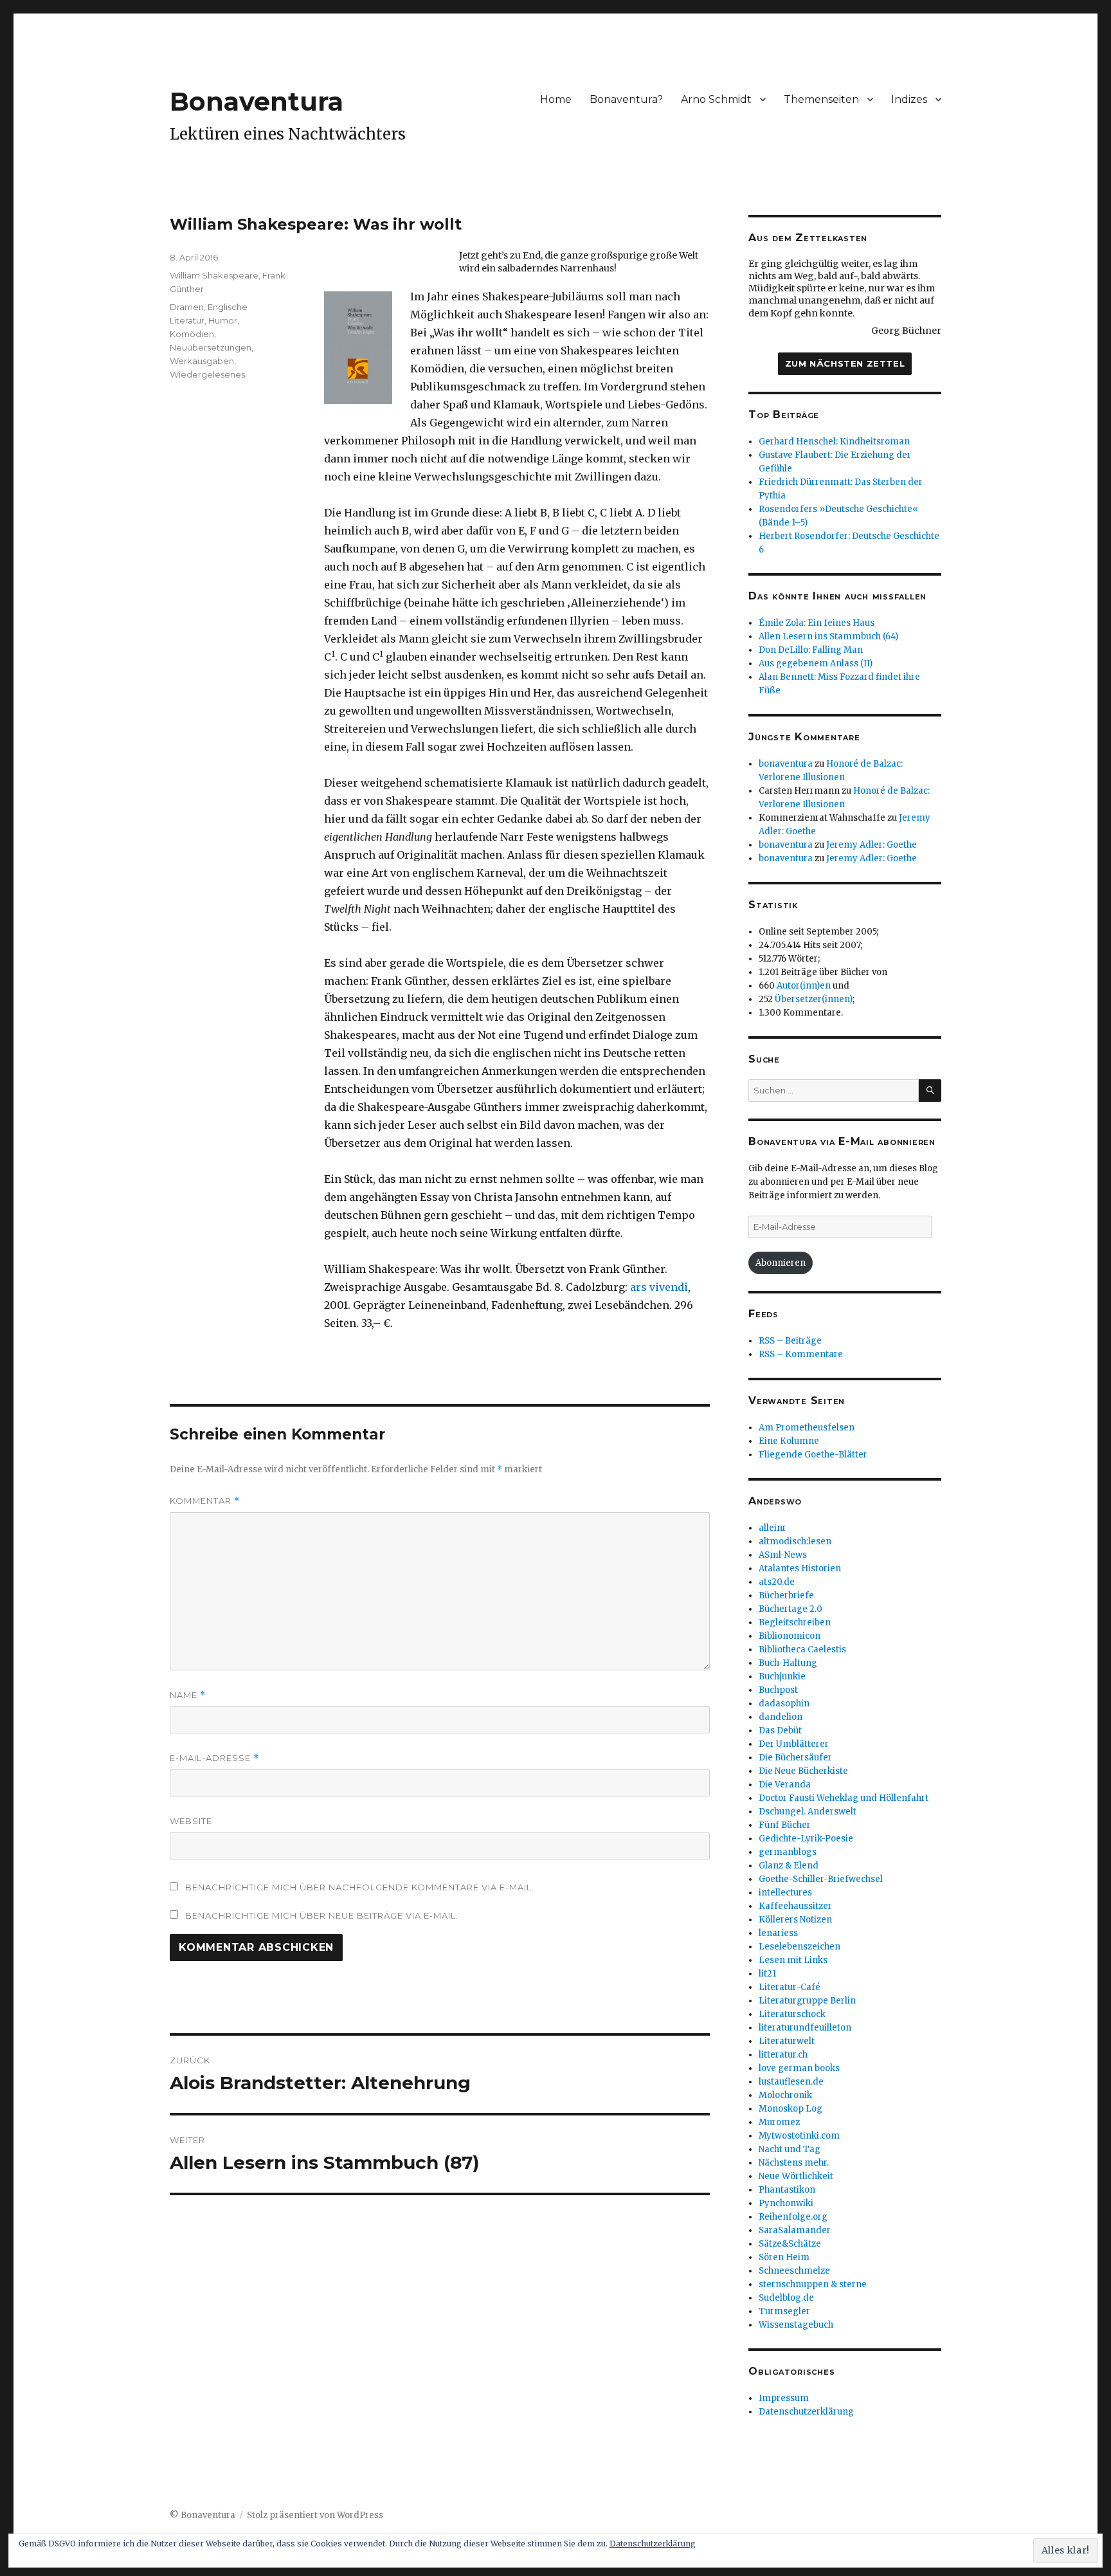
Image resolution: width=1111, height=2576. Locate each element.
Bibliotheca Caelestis (802, 1649)
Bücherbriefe (786, 1595)
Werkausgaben (202, 361)
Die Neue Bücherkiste (803, 1771)
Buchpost (778, 1690)
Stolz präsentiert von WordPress (315, 2515)
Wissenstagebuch (796, 2325)
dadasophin (784, 1704)
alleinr (772, 1528)
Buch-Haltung (788, 1663)
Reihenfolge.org (793, 2217)
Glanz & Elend (789, 1866)
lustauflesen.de (791, 2082)
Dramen (187, 307)
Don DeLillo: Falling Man (811, 650)
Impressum (784, 2398)
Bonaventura (257, 101)
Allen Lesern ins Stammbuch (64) (828, 636)
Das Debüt (780, 1731)
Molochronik (785, 2095)
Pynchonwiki (786, 2203)
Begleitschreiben (795, 1622)
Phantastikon (787, 2190)
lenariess (778, 1933)
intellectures (785, 1893)
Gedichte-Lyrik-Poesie (806, 1839)
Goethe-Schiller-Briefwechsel (821, 1879)
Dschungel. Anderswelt (808, 1812)
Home (556, 99)
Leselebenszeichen (799, 1947)
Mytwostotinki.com (799, 2136)
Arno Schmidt (716, 99)
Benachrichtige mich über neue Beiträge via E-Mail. (322, 1915)
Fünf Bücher (785, 1825)
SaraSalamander (795, 2230)
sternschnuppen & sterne (813, 2284)
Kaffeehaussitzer (795, 1906)
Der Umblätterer (794, 1744)
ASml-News (783, 1555)
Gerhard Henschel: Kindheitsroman (834, 442)
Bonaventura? (626, 99)
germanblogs (788, 1852)
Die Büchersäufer (795, 1758)
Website (191, 1821)
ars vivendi (659, 1287)
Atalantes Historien (800, 1568)
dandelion (781, 1717)
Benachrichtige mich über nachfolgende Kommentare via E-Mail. (360, 1887)
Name (188, 1695)
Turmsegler (784, 2311)
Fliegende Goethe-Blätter (813, 1455)
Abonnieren (781, 1263)
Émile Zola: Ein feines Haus (817, 623)
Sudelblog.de (786, 2298)
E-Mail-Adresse (214, 1758)
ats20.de (777, 1582)
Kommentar (205, 1501)
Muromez (779, 2122)
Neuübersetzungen (211, 347)
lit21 (767, 1974)
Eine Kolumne (789, 1441)
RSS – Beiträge (790, 1341)
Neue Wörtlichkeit (796, 2176)
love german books (799, 2068)
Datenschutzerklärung (806, 2412)
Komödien (192, 334)
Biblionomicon (790, 1636)
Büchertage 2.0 (790, 1609)
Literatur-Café (790, 1987)
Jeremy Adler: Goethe (872, 845)
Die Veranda (785, 1785)
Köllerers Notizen (795, 1920)
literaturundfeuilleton (805, 2028)
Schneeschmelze (794, 2271)
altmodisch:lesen (795, 1541)
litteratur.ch (783, 2055)
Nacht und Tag (790, 2149)
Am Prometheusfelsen (807, 1428)
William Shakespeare (214, 275)
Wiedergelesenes (207, 374)
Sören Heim (784, 2257)
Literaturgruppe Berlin (807, 2001)
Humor (223, 320)
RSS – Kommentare (801, 1354)
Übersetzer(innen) (814, 999)
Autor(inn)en (804, 986)
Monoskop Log (790, 2109)
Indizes (909, 99)
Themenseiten (821, 99)
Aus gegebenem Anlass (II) (816, 663)
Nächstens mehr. (794, 2163)
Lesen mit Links (793, 1960)
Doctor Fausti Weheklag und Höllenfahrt (844, 1798)
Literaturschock (792, 2014)
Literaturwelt (787, 2041)
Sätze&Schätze (790, 2244)
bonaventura (786, 764)
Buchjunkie (782, 1676)
